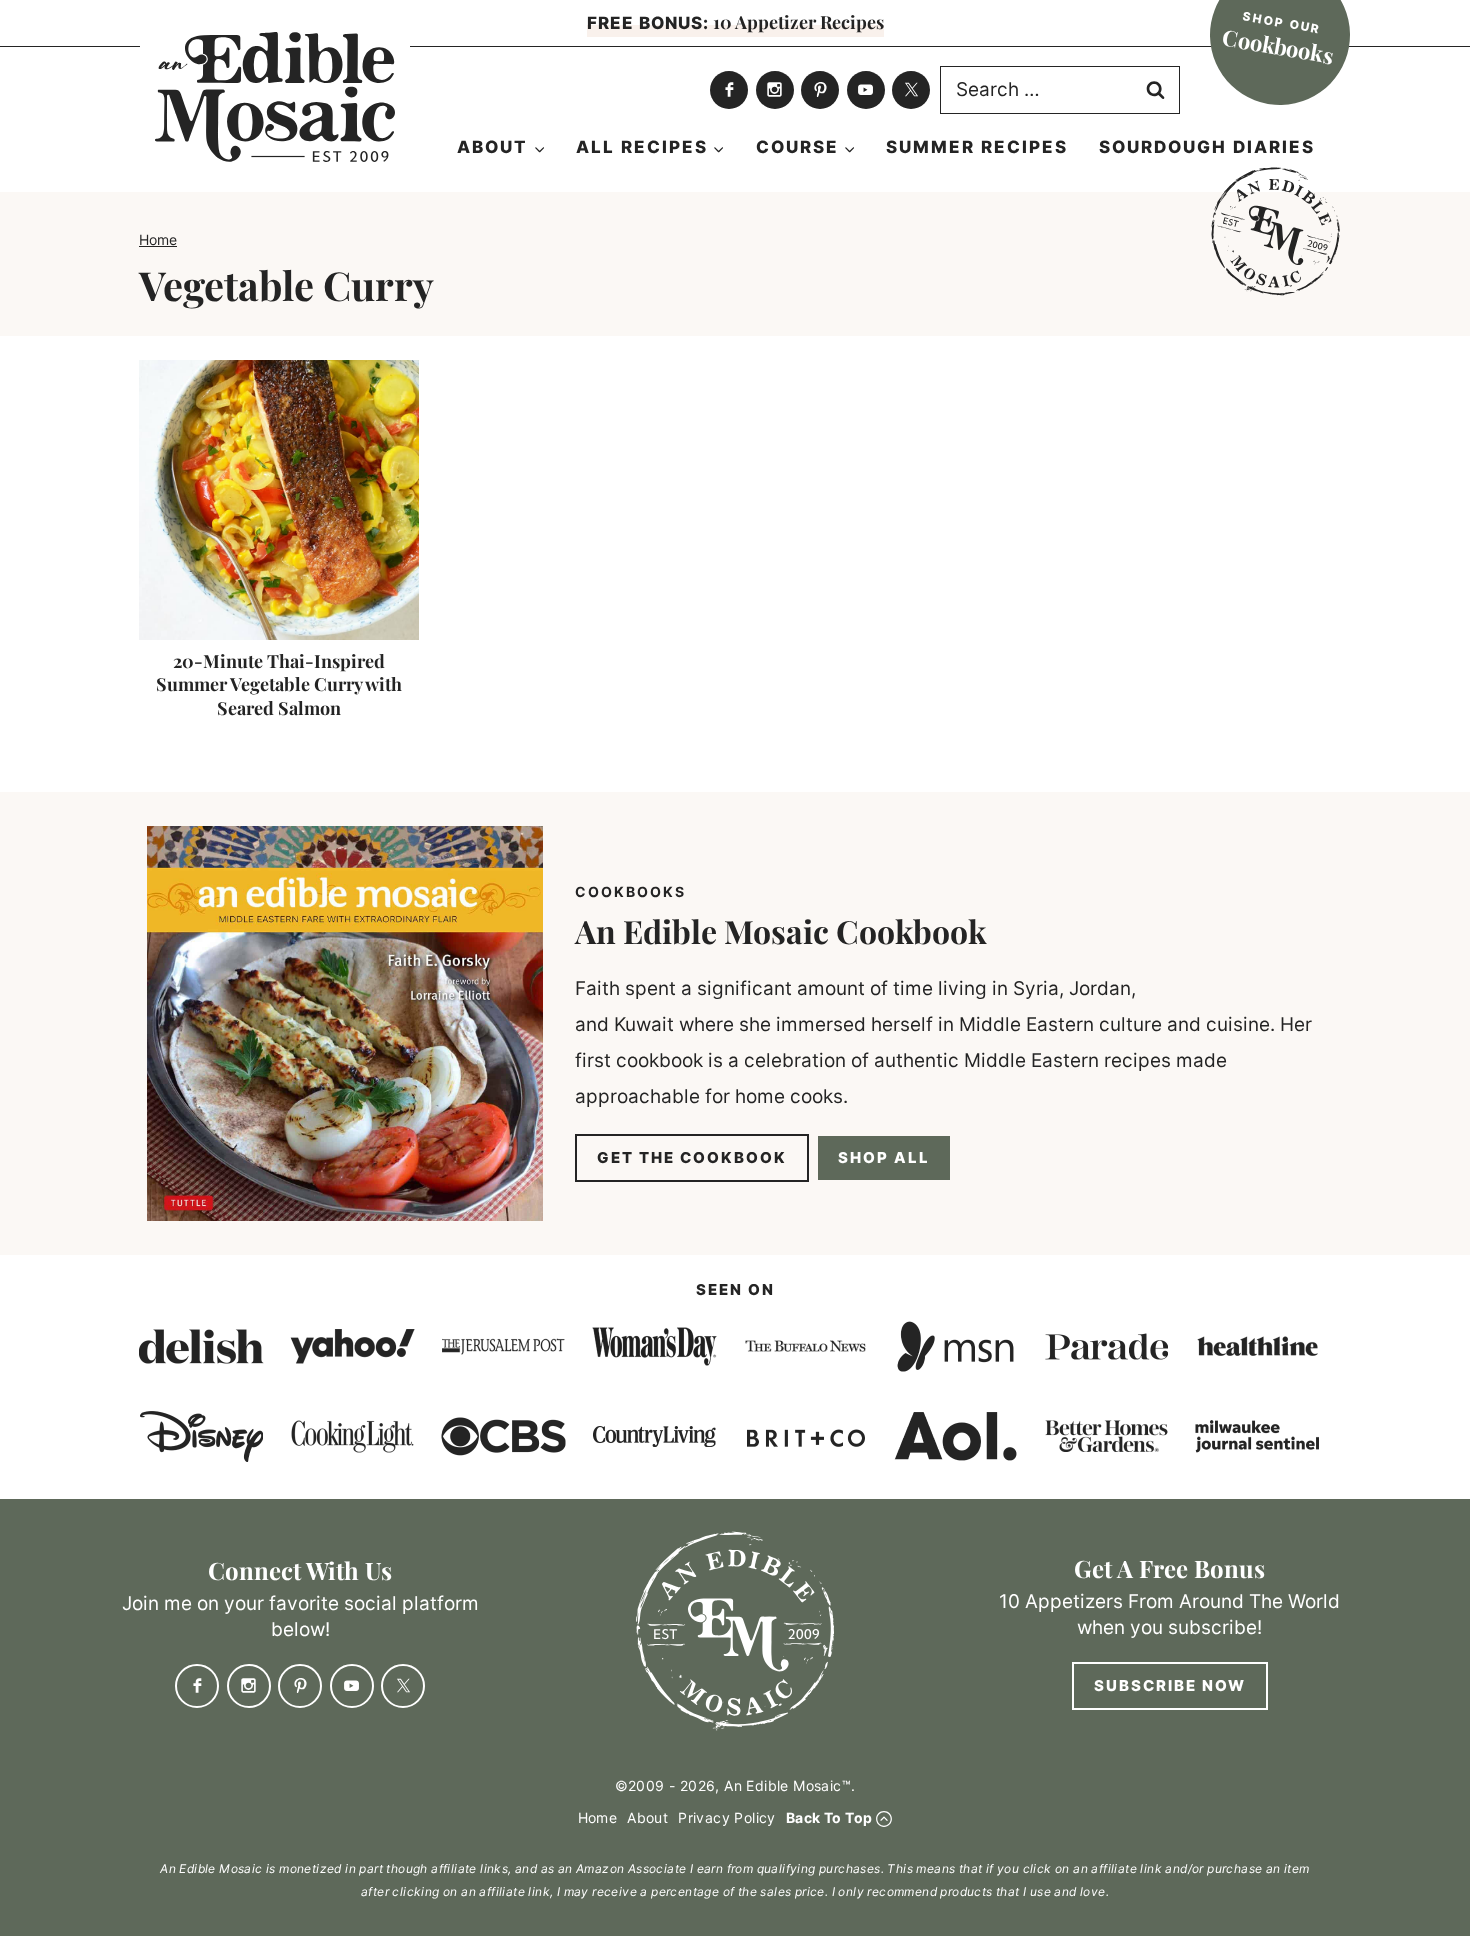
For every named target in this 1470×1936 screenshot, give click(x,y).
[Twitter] (911, 90)
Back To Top (829, 1817)
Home (158, 239)
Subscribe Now (1170, 1685)
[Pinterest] (820, 90)
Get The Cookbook (692, 1157)
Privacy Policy (727, 1817)
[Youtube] (866, 90)
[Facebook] (729, 90)
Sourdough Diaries (1207, 147)
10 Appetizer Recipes (735, 22)
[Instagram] (775, 90)
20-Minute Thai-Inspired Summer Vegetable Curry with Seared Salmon (279, 684)
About (647, 1817)
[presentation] (279, 500)
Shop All (884, 1157)
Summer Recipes (977, 147)
